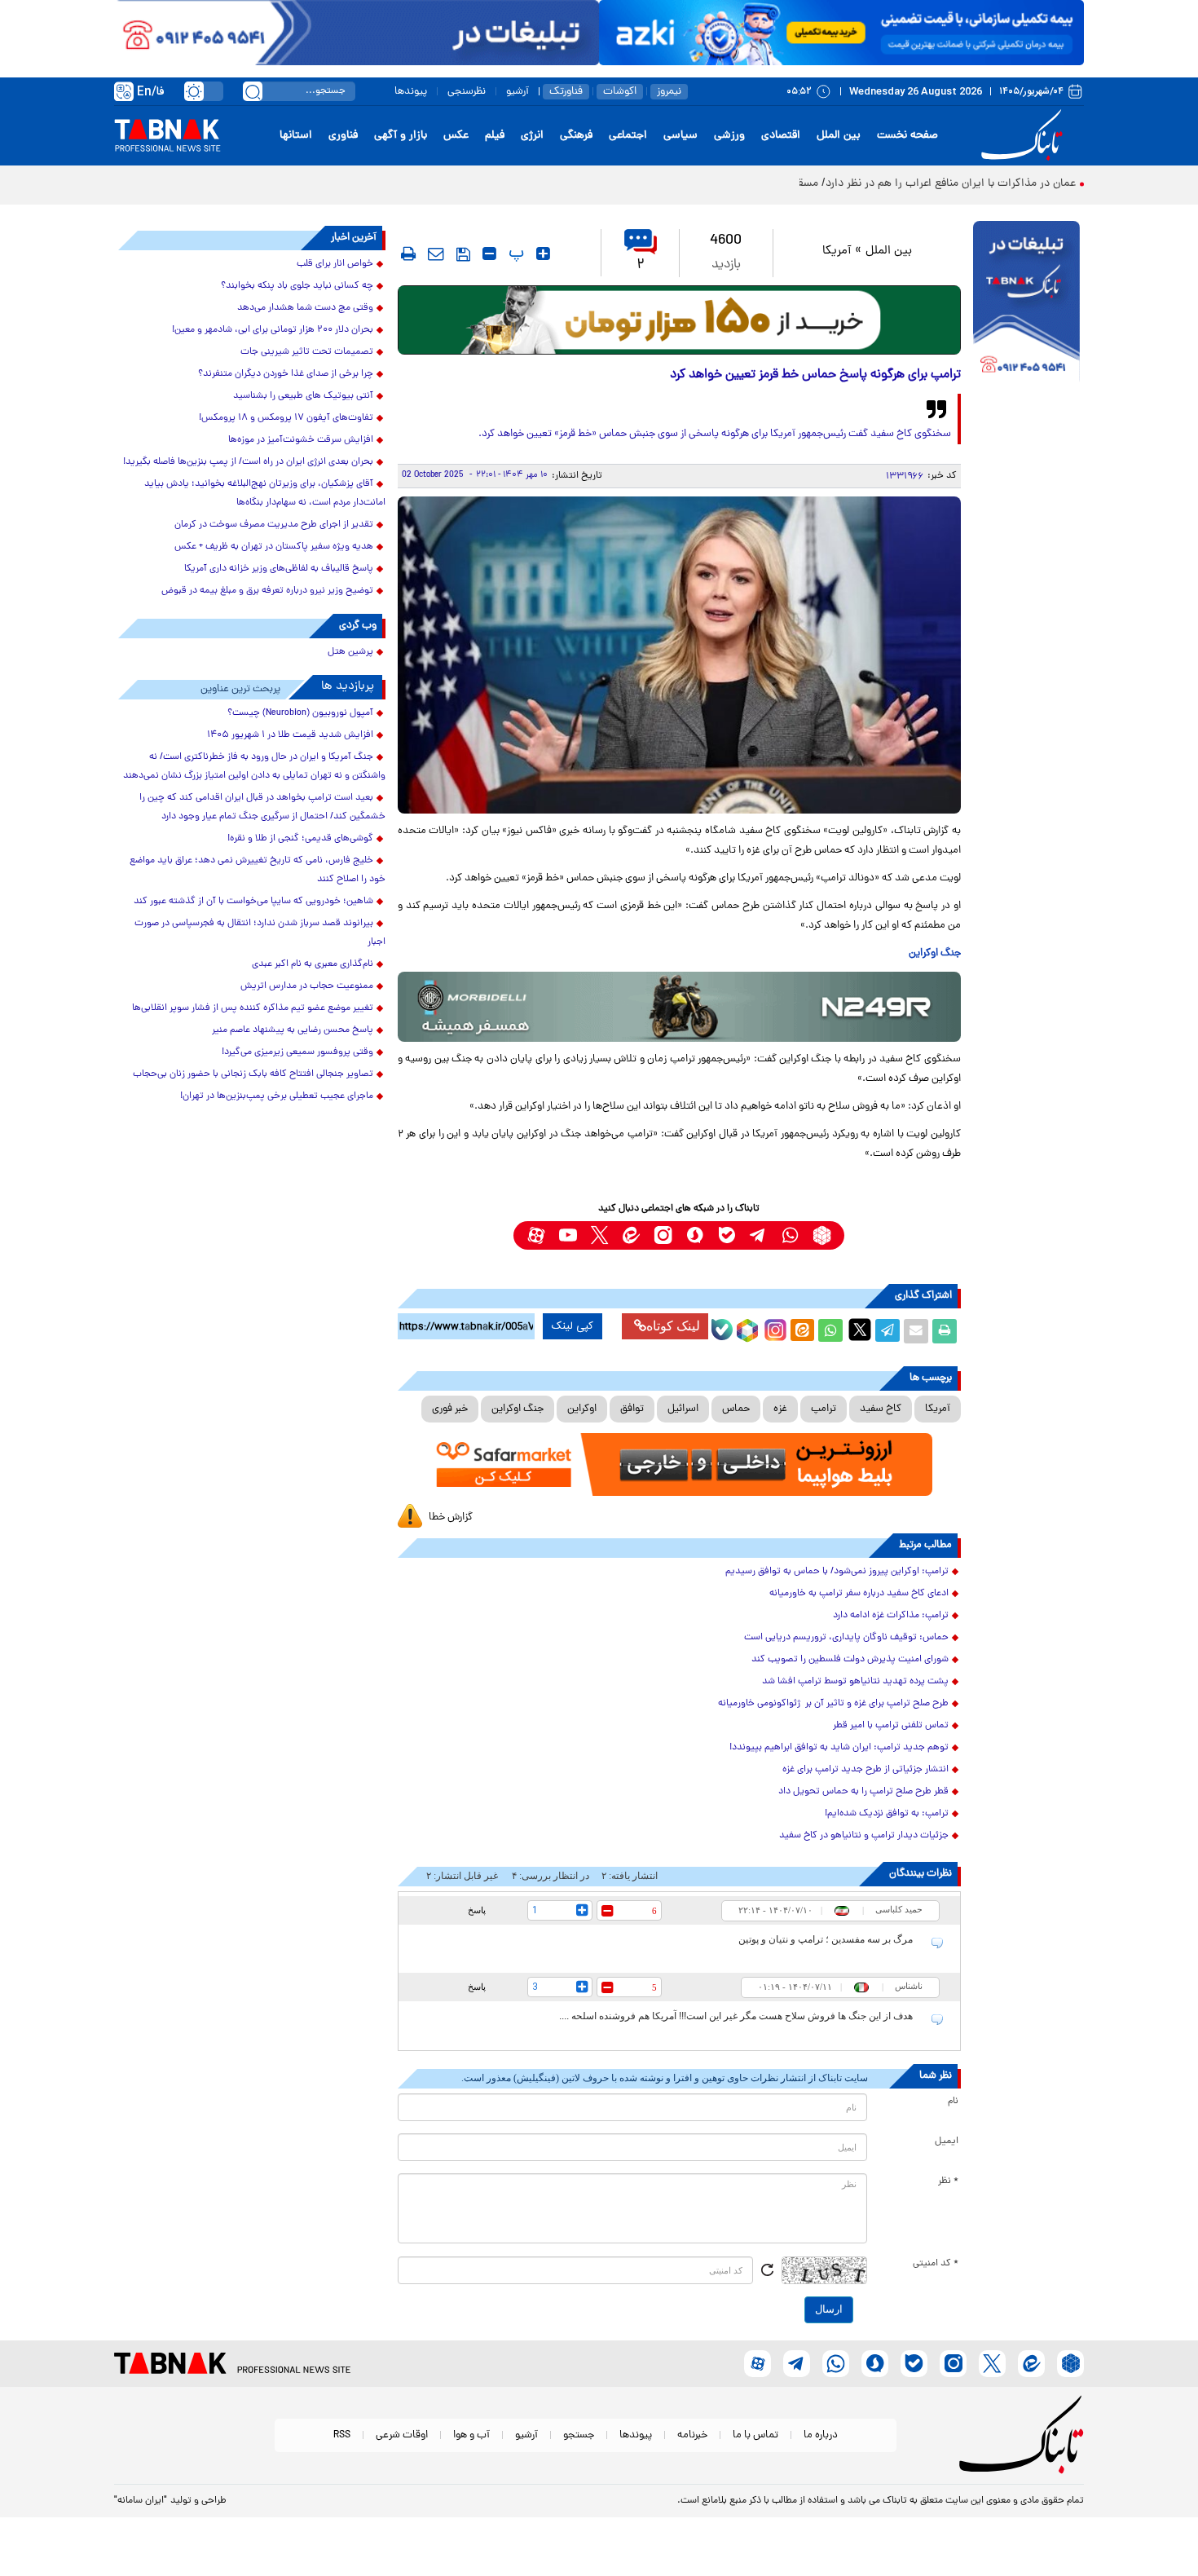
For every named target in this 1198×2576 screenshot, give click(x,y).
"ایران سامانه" (141, 2501)
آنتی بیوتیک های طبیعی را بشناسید (303, 396)
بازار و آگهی (401, 136)
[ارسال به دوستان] (916, 1331)
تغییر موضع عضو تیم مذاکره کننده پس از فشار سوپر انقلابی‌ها (253, 1008)
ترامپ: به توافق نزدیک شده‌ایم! (887, 1814)
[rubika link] (822, 1235)
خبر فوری (450, 1409)
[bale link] (727, 1235)
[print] (408, 254)
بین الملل (839, 136)
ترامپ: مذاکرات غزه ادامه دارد (891, 1616)
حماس (736, 1409)
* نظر (948, 2181)
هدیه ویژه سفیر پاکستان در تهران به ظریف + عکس (274, 547)
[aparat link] (536, 1235)
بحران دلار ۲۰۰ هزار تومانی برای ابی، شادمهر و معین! (273, 330)
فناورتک (566, 92)
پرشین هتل (350, 652)
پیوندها (411, 92)
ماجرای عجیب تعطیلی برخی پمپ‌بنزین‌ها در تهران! (277, 1096)
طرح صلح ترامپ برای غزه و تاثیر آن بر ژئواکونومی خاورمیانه (833, 1704)
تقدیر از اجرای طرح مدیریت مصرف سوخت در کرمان (274, 525)
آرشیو (518, 92)
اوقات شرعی (402, 2435)
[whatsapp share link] (830, 1331)
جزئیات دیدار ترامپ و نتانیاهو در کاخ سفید (864, 1836)
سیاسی (680, 136)
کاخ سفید (881, 1409)
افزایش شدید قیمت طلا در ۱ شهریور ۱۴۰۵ (290, 735)
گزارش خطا (451, 1517)
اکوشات (620, 92)
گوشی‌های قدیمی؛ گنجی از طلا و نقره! (300, 839)
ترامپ (824, 1409)
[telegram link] (758, 1235)
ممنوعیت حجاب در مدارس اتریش (307, 986)
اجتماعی (628, 136)
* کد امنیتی (936, 2264)
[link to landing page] (1024, 136)
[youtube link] (568, 1235)
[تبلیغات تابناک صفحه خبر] (1026, 303)
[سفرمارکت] (679, 1464)
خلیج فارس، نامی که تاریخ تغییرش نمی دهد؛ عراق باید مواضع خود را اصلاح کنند (258, 870)
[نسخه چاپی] (945, 1331)
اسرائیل (683, 1409)
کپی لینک (573, 1326)
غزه (780, 1409)
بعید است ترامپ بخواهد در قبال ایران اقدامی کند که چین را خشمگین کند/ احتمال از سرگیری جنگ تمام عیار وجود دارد (262, 807)
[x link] (599, 1235)
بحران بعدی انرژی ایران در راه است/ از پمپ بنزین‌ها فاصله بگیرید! (248, 462)
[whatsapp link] (790, 1235)
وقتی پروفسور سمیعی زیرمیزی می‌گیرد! (297, 1052)
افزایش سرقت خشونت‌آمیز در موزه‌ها (301, 440)
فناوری (343, 136)
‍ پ (514, 254)
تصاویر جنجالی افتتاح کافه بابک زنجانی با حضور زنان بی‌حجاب (253, 1074)
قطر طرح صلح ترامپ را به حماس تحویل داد (863, 1792)
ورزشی (729, 136)
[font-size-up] (543, 254)
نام (953, 2102)
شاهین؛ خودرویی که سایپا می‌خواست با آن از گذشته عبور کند (253, 902)
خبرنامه (692, 2435)
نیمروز (669, 92)
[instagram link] (663, 1235)
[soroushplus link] (695, 1235)
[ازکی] (841, 33)
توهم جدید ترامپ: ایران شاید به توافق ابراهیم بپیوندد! (839, 1748)
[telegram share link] (887, 1331)
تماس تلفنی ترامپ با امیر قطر (891, 1726)
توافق (632, 1409)
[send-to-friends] (436, 254)
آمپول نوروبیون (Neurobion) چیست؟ (300, 713)
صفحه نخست (907, 136)
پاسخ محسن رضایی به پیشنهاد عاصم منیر (293, 1030)
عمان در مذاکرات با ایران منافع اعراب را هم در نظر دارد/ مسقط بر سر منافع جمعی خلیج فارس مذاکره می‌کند (830, 184)
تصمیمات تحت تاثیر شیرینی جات (307, 352)
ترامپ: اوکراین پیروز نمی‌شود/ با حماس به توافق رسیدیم (837, 1572)
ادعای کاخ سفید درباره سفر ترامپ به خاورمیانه (859, 1594)
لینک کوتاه (673, 1326)
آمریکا (837, 251)
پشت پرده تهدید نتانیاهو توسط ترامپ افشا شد (855, 1682)
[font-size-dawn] (489, 254)
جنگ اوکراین (518, 1409)
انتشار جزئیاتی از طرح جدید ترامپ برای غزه (865, 1770)
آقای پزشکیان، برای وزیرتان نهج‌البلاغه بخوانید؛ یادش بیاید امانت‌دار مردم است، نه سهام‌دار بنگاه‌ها (265, 494)
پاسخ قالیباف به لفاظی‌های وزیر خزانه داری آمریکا (279, 569)
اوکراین (582, 1409)
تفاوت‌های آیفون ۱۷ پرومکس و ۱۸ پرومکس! (286, 418)
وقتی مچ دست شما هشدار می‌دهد (305, 308)
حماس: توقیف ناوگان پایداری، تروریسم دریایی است (846, 1638)
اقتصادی (781, 136)
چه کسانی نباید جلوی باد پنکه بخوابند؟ (297, 286)
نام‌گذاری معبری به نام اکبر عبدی (313, 964)
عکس (456, 136)
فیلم (495, 136)
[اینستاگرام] (773, 1328)
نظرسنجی (467, 92)
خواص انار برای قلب (335, 264)
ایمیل (947, 2142)
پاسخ (477, 1910)
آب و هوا (471, 2435)
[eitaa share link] (802, 1331)
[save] (463, 254)
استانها (296, 136)
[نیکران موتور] (679, 1006)
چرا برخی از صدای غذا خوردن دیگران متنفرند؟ (286, 374)
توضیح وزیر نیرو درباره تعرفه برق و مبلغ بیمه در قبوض (267, 591)
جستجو (579, 2435)
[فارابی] (679, 320)
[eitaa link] (631, 1235)
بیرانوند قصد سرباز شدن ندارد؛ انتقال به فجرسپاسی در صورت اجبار (260, 933)
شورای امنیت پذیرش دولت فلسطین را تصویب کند (850, 1660)
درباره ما (821, 2435)
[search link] (253, 91)
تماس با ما (755, 2435)
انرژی (532, 136)
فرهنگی (576, 136)
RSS (342, 2435)
